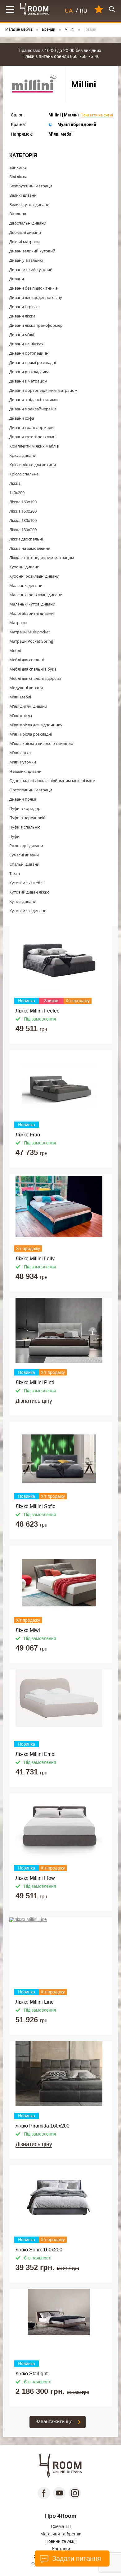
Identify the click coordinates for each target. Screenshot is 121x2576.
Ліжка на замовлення (30, 548)
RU (84, 11)
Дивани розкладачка (29, 372)
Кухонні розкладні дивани (34, 576)
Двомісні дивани (25, 232)
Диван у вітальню (26, 260)
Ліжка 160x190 (23, 502)
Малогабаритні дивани (31, 613)
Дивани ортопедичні (29, 353)
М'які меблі (20, 697)
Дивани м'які (22, 335)
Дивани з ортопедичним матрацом (43, 390)
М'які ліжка (20, 753)
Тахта (15, 873)
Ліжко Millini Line (35, 2002)
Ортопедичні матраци (31, 790)
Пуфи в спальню (25, 827)
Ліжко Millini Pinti (35, 1382)
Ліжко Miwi (28, 1630)
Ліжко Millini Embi (36, 1754)
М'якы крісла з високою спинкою (41, 743)
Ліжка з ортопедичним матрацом (42, 558)
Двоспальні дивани (28, 223)
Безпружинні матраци (31, 186)
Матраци (18, 623)
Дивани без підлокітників (34, 288)
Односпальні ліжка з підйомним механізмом (52, 781)
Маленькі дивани (26, 585)
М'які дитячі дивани (28, 706)
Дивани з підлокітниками (34, 400)
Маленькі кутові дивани (32, 604)
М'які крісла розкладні (31, 734)
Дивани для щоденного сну (36, 297)
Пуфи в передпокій (27, 818)
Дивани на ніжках (26, 344)
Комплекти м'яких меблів (34, 446)
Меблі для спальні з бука (33, 669)
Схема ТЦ (61, 2526)
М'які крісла (21, 715)
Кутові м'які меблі (26, 883)
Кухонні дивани (24, 567)
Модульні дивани (26, 688)
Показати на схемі (97, 115)
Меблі (15, 650)
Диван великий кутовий (32, 251)
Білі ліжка (18, 177)
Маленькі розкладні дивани (36, 595)
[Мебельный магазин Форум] (35, 9)
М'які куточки (23, 762)
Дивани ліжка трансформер (36, 325)
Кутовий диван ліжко (29, 892)
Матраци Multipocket (30, 632)
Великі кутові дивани (29, 204)
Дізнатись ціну (34, 1401)
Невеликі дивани (25, 771)
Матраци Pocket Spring (31, 641)
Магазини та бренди (61, 2534)
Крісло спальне (24, 474)
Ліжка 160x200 (23, 511)
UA (69, 11)
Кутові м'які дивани (28, 911)
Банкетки (18, 167)
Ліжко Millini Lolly (35, 1259)
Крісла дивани (23, 455)
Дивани (17, 279)
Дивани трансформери (31, 427)
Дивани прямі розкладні (33, 362)
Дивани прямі (23, 799)
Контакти (61, 2549)
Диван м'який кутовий (31, 269)
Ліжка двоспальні (26, 539)
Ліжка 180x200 (23, 530)
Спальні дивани (24, 864)
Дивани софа (22, 418)
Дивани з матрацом (28, 381)
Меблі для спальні (27, 660)
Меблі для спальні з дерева (35, 678)
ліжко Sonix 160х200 (39, 2250)
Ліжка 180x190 (23, 520)
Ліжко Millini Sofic (35, 1506)
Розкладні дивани (26, 846)
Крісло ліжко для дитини (33, 465)
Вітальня (18, 214)
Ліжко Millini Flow (35, 1878)
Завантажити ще (54, 2422)
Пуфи (14, 836)
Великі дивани (23, 195)
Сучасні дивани (24, 855)
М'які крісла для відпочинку (36, 725)
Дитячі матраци (25, 242)
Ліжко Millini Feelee (38, 1011)
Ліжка (15, 483)
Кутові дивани (23, 901)
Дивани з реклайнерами (33, 409)
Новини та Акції (61, 2541)
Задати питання (76, 2559)
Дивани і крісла (24, 307)
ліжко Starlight (31, 2374)
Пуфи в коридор (25, 808)
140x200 (17, 492)
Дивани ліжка (22, 316)
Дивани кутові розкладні (33, 437)
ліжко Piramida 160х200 (43, 2126)
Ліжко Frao (28, 1135)
